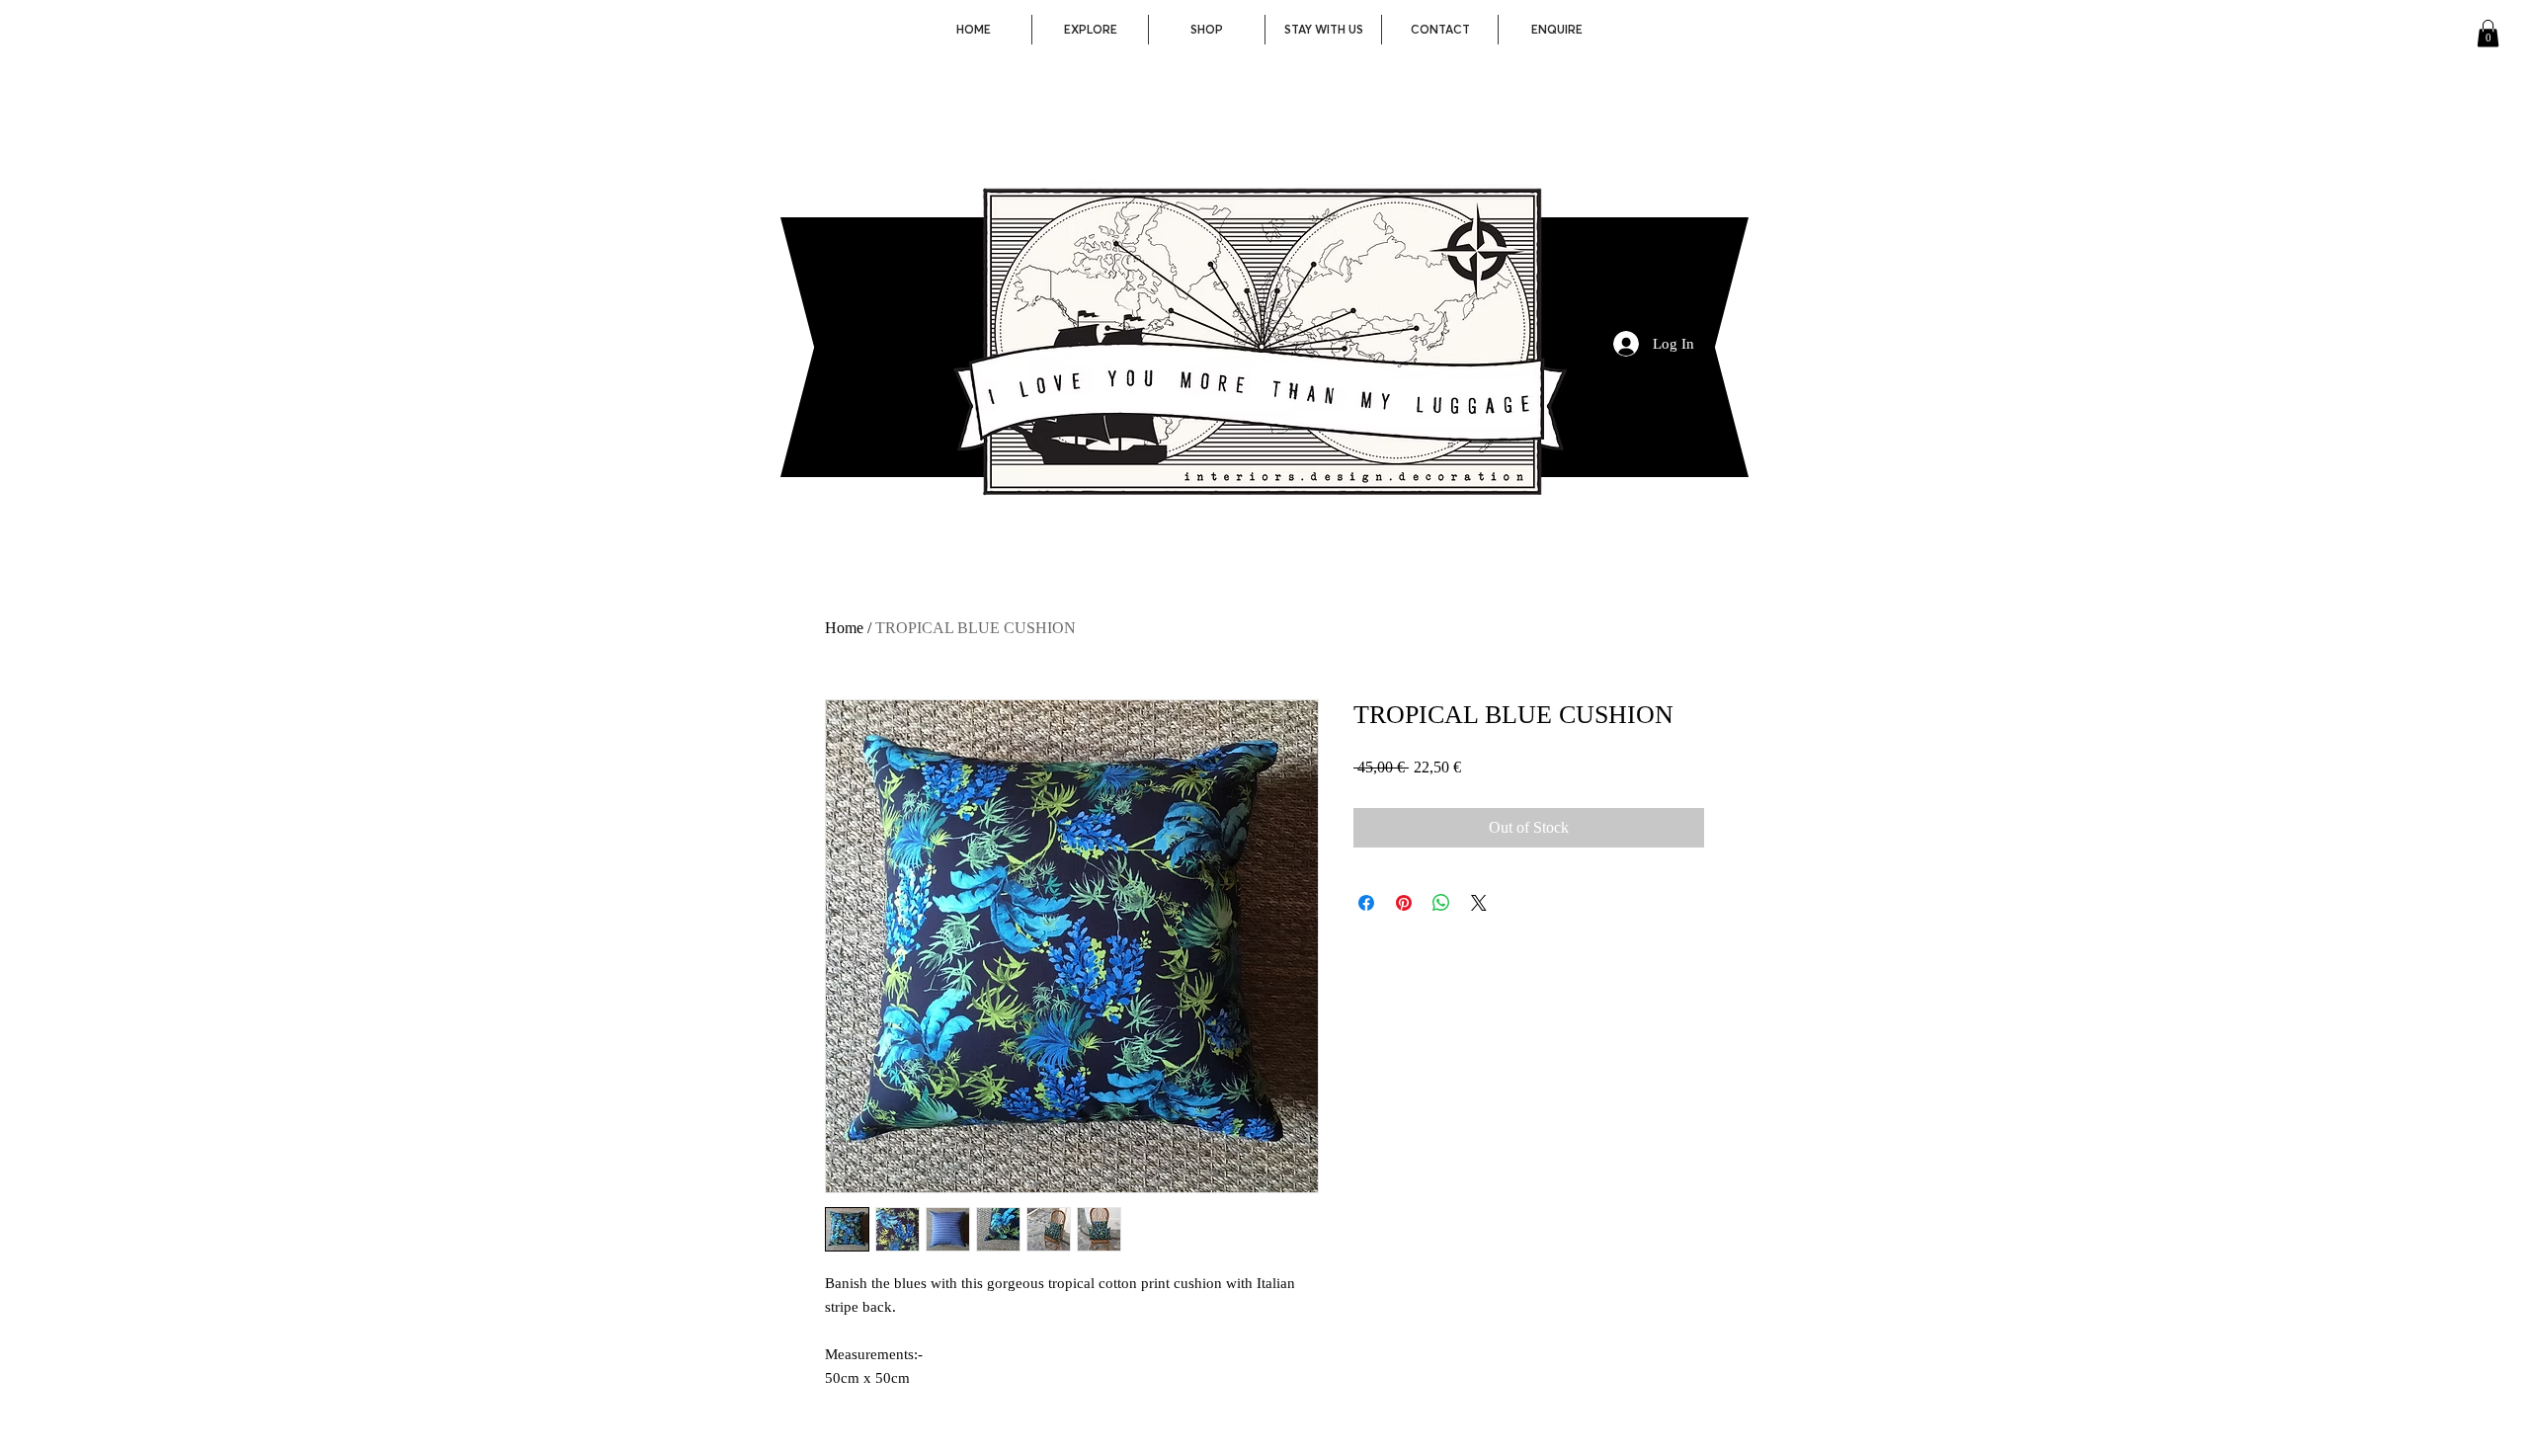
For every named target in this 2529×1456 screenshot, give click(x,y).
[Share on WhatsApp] (1441, 903)
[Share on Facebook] (1366, 903)
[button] (2488, 33)
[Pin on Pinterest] (1404, 903)
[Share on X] (1479, 903)
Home (844, 628)
